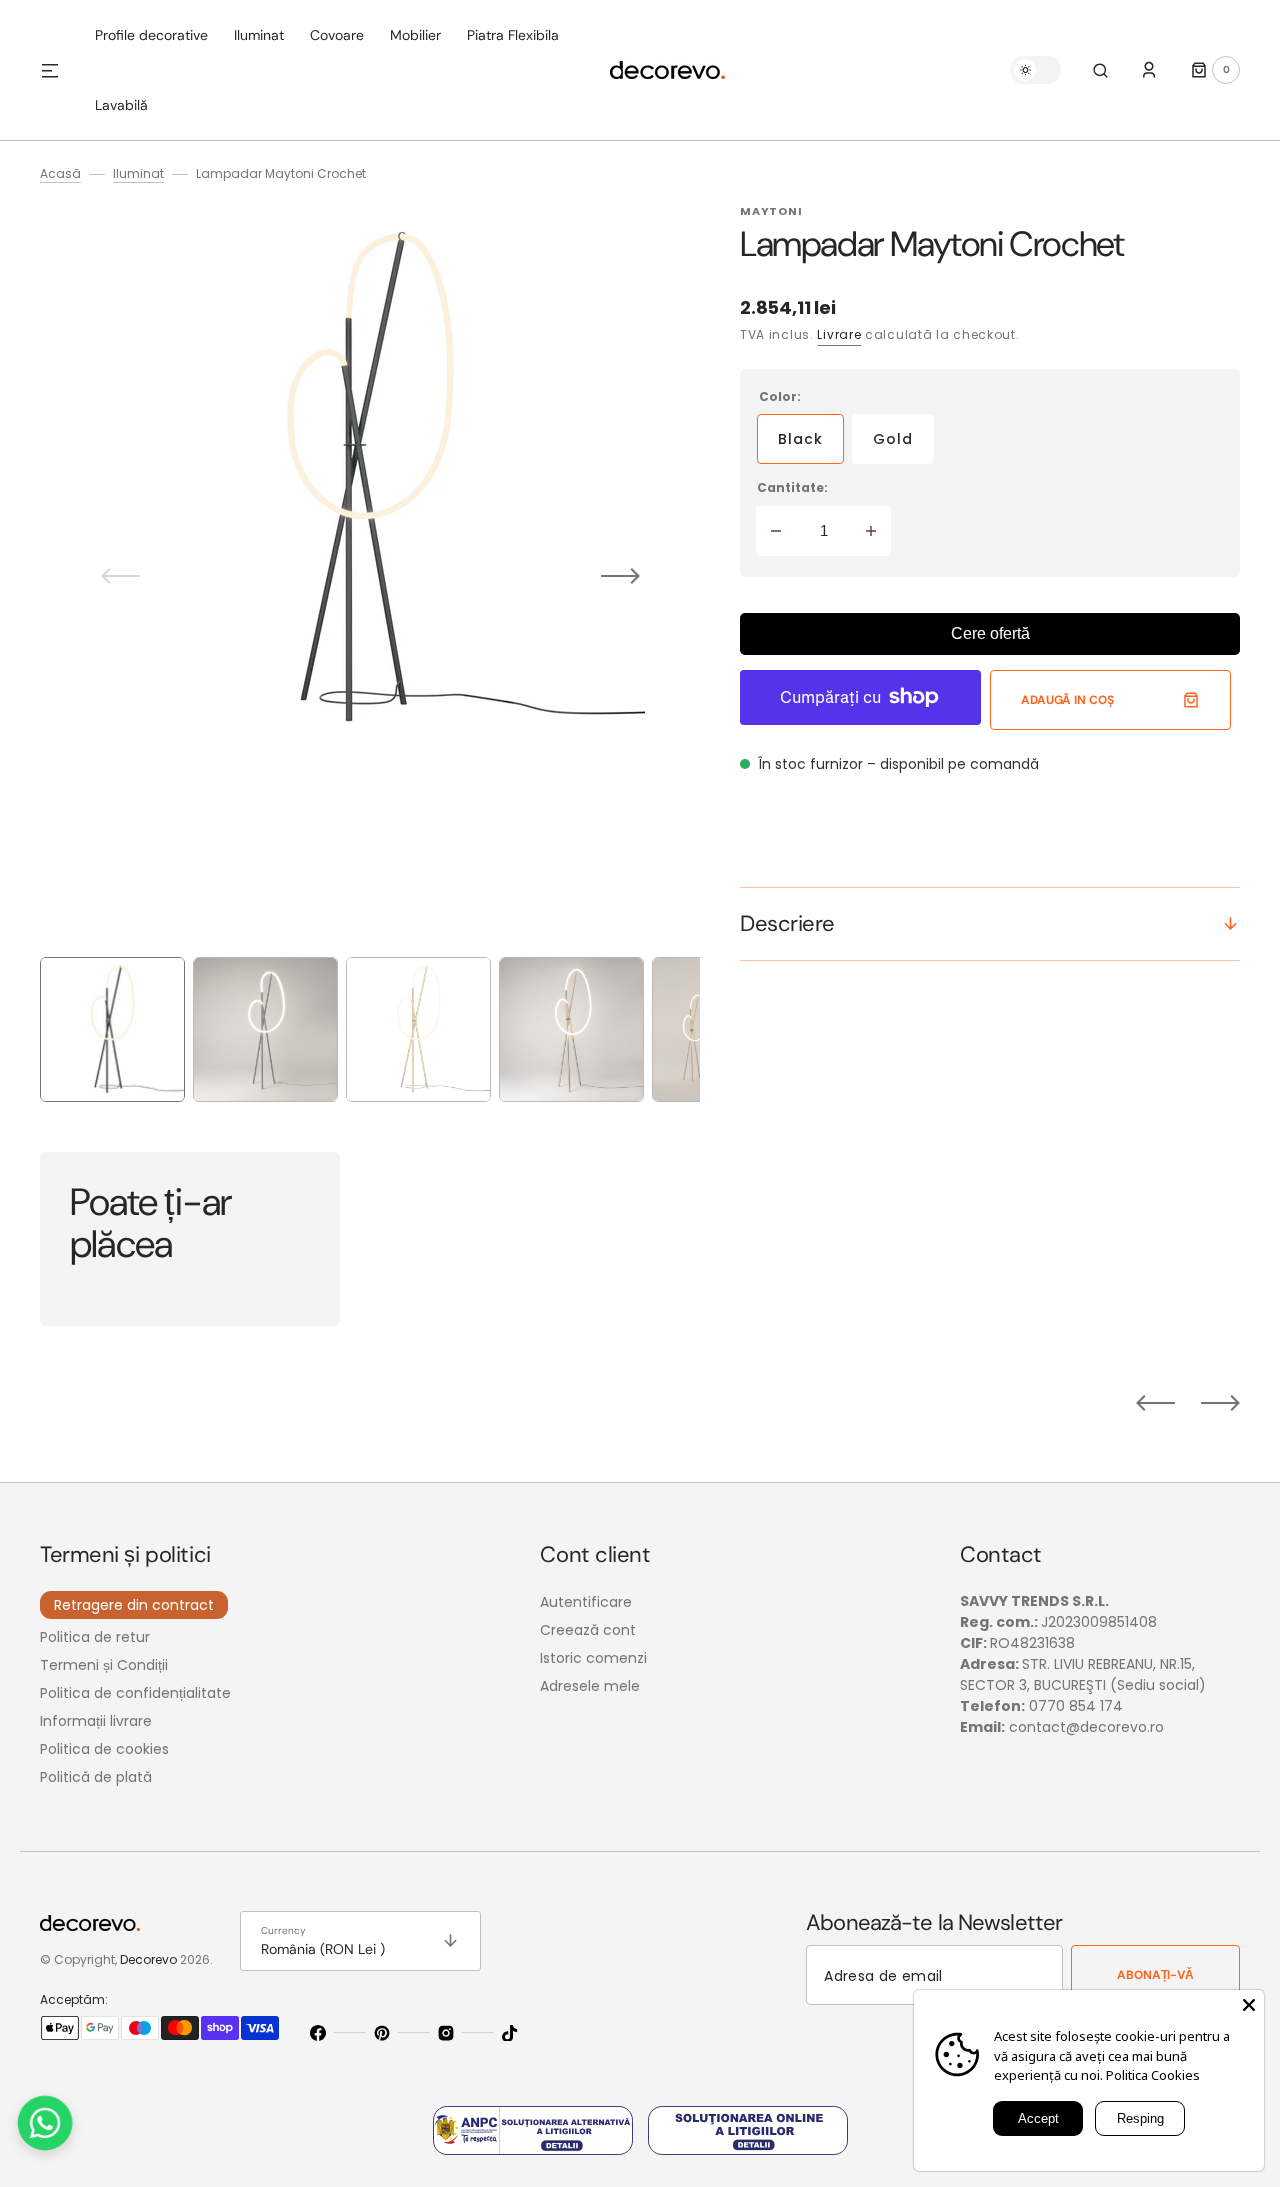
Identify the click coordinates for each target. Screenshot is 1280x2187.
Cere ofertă (990, 633)
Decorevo (148, 1959)
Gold (903, 446)
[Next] (1220, 1403)
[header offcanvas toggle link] (58, 70)
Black (811, 446)
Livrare (839, 334)
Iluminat (138, 173)
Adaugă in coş (1067, 700)
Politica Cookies (1153, 2075)
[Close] (1249, 2005)
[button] (1100, 70)
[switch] (1035, 70)
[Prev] (1155, 1403)
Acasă (60, 173)
